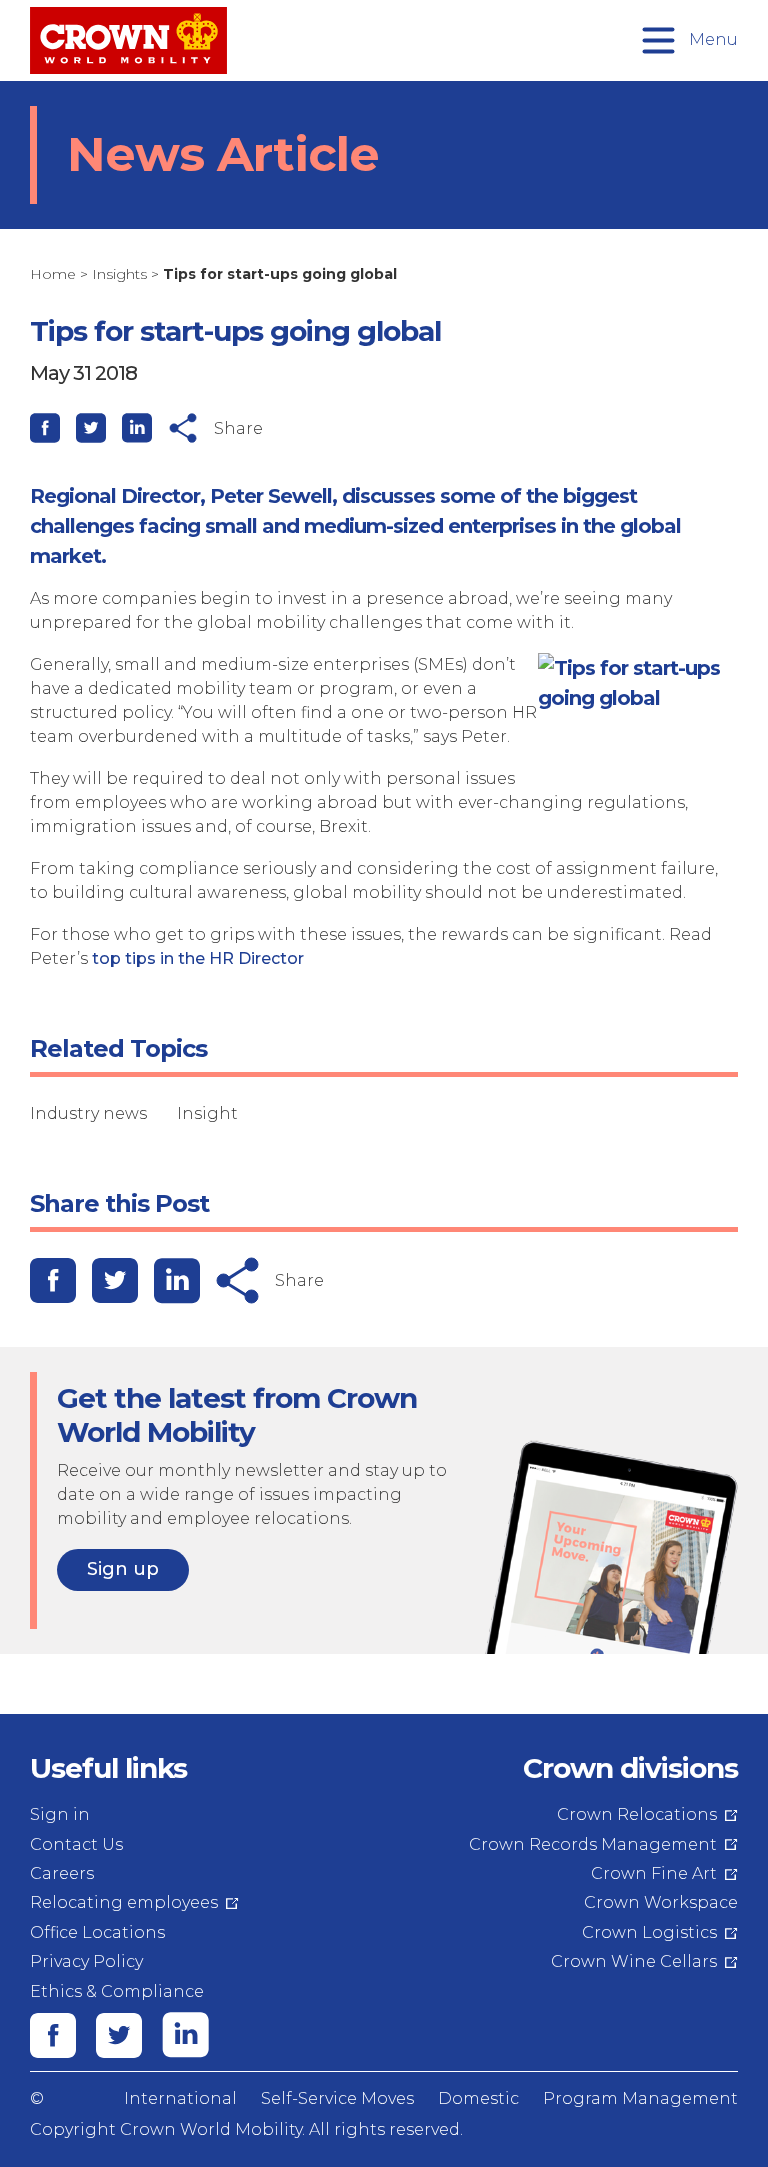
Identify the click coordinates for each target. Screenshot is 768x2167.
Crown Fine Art (654, 1873)
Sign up (123, 1569)
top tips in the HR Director (198, 958)
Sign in (60, 1814)
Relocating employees (124, 1902)
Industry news (88, 1113)
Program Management (640, 2098)
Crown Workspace (661, 1902)
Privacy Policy (86, 1961)
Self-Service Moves (337, 2098)
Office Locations (97, 1932)
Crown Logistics (649, 1932)
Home (53, 274)
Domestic (478, 2098)
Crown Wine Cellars (634, 1961)
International (180, 2098)
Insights (119, 274)
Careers (62, 1873)
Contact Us (76, 1844)
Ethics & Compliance (117, 1991)
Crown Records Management (593, 1844)
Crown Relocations (637, 1814)
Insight (207, 1113)
